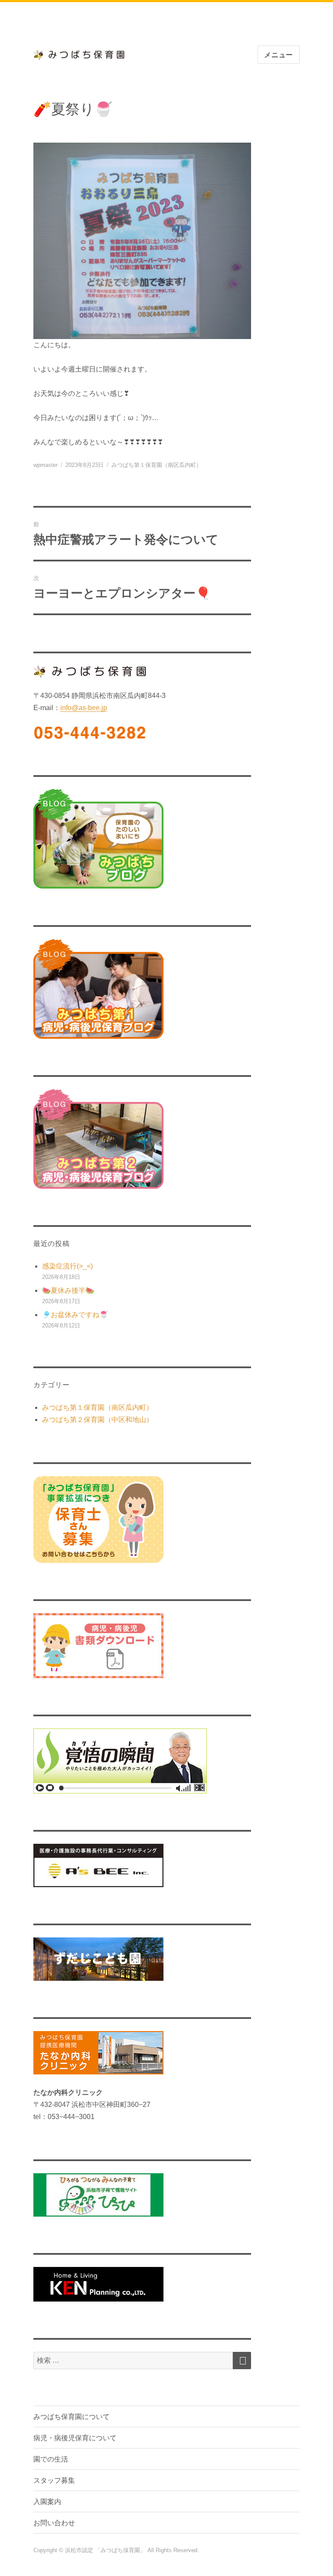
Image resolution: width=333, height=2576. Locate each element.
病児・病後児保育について (75, 2438)
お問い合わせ (54, 2523)
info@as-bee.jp (84, 708)
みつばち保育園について (72, 2417)
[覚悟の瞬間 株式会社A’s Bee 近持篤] (142, 1761)
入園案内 (47, 2502)
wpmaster (46, 465)
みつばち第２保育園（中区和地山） (98, 1420)
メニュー (279, 55)
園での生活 (51, 2459)
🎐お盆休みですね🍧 (75, 1315)
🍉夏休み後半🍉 (68, 1290)
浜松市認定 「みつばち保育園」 (106, 2550)
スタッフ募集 (54, 2480)
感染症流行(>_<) (67, 1266)
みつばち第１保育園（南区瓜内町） (157, 465)
